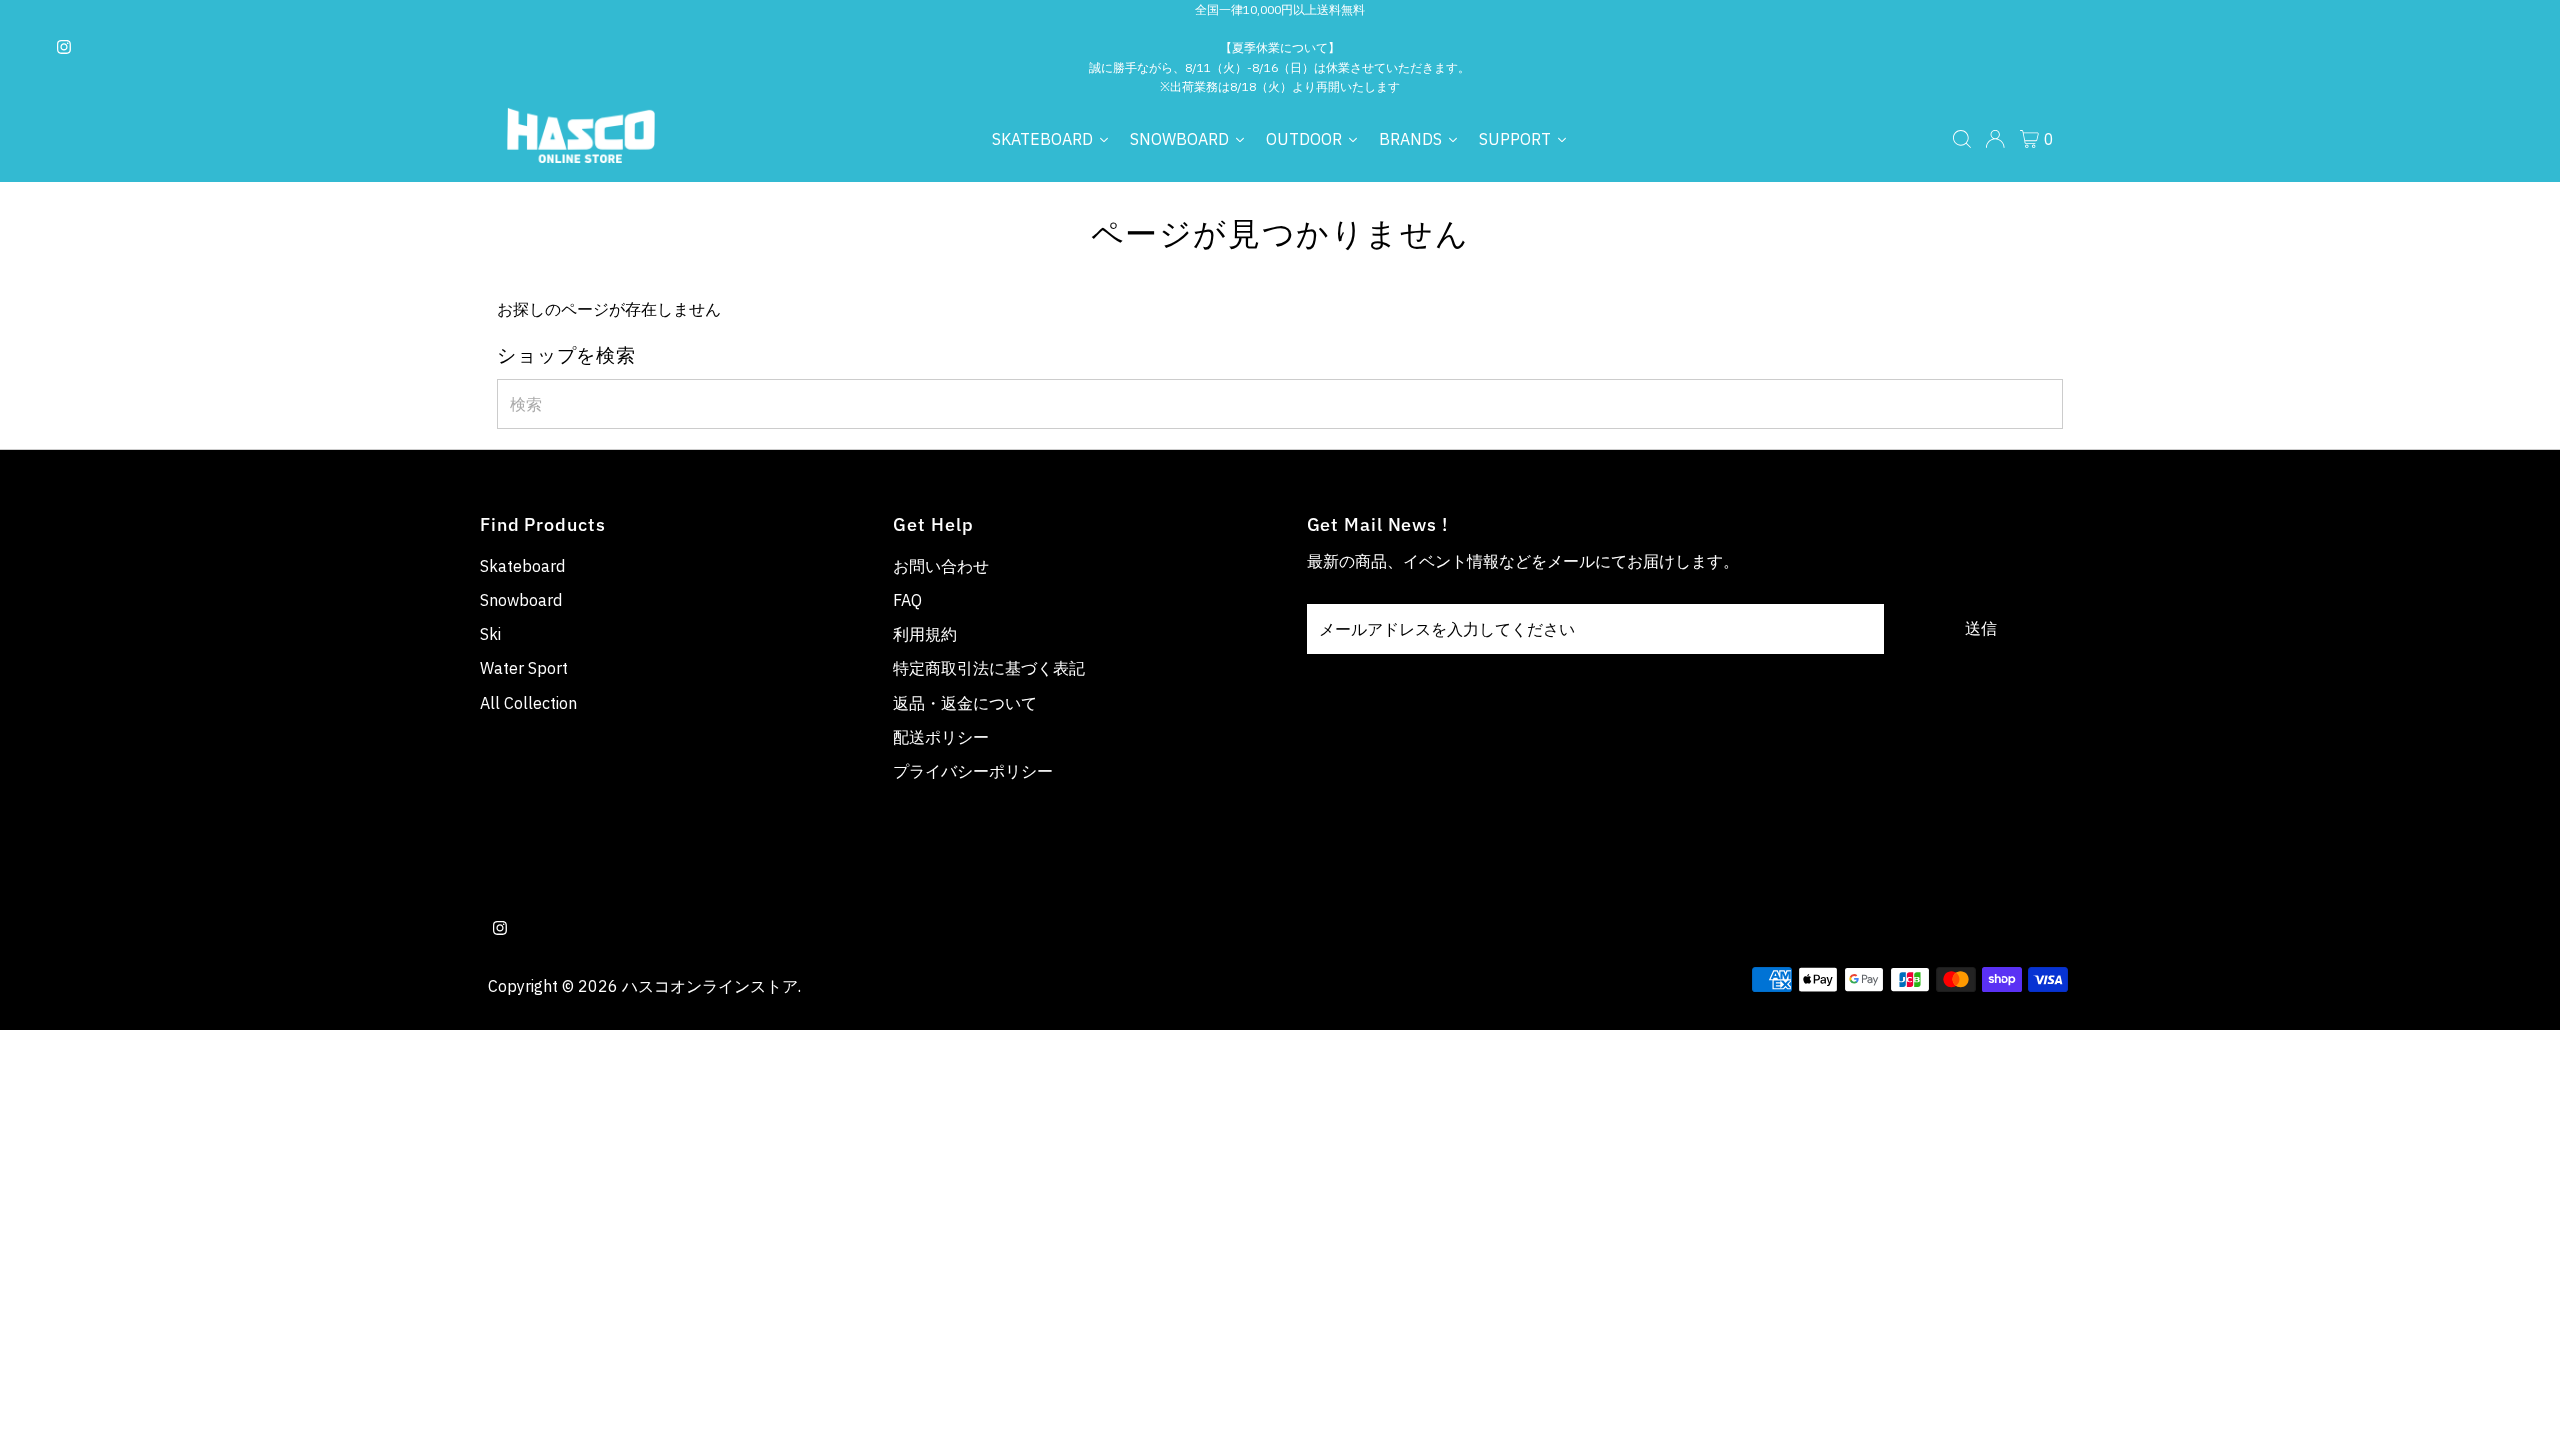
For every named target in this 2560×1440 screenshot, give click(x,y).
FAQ (907, 600)
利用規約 (925, 634)
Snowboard (521, 600)
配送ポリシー (941, 737)
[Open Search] (1962, 139)
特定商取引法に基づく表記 (989, 668)
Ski (490, 634)
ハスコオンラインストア (710, 986)
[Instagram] (64, 48)
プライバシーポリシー (973, 771)
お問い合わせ (941, 566)
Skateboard (522, 566)
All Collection (528, 703)
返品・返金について (965, 703)
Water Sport (524, 668)
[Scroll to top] (2520, 1400)
